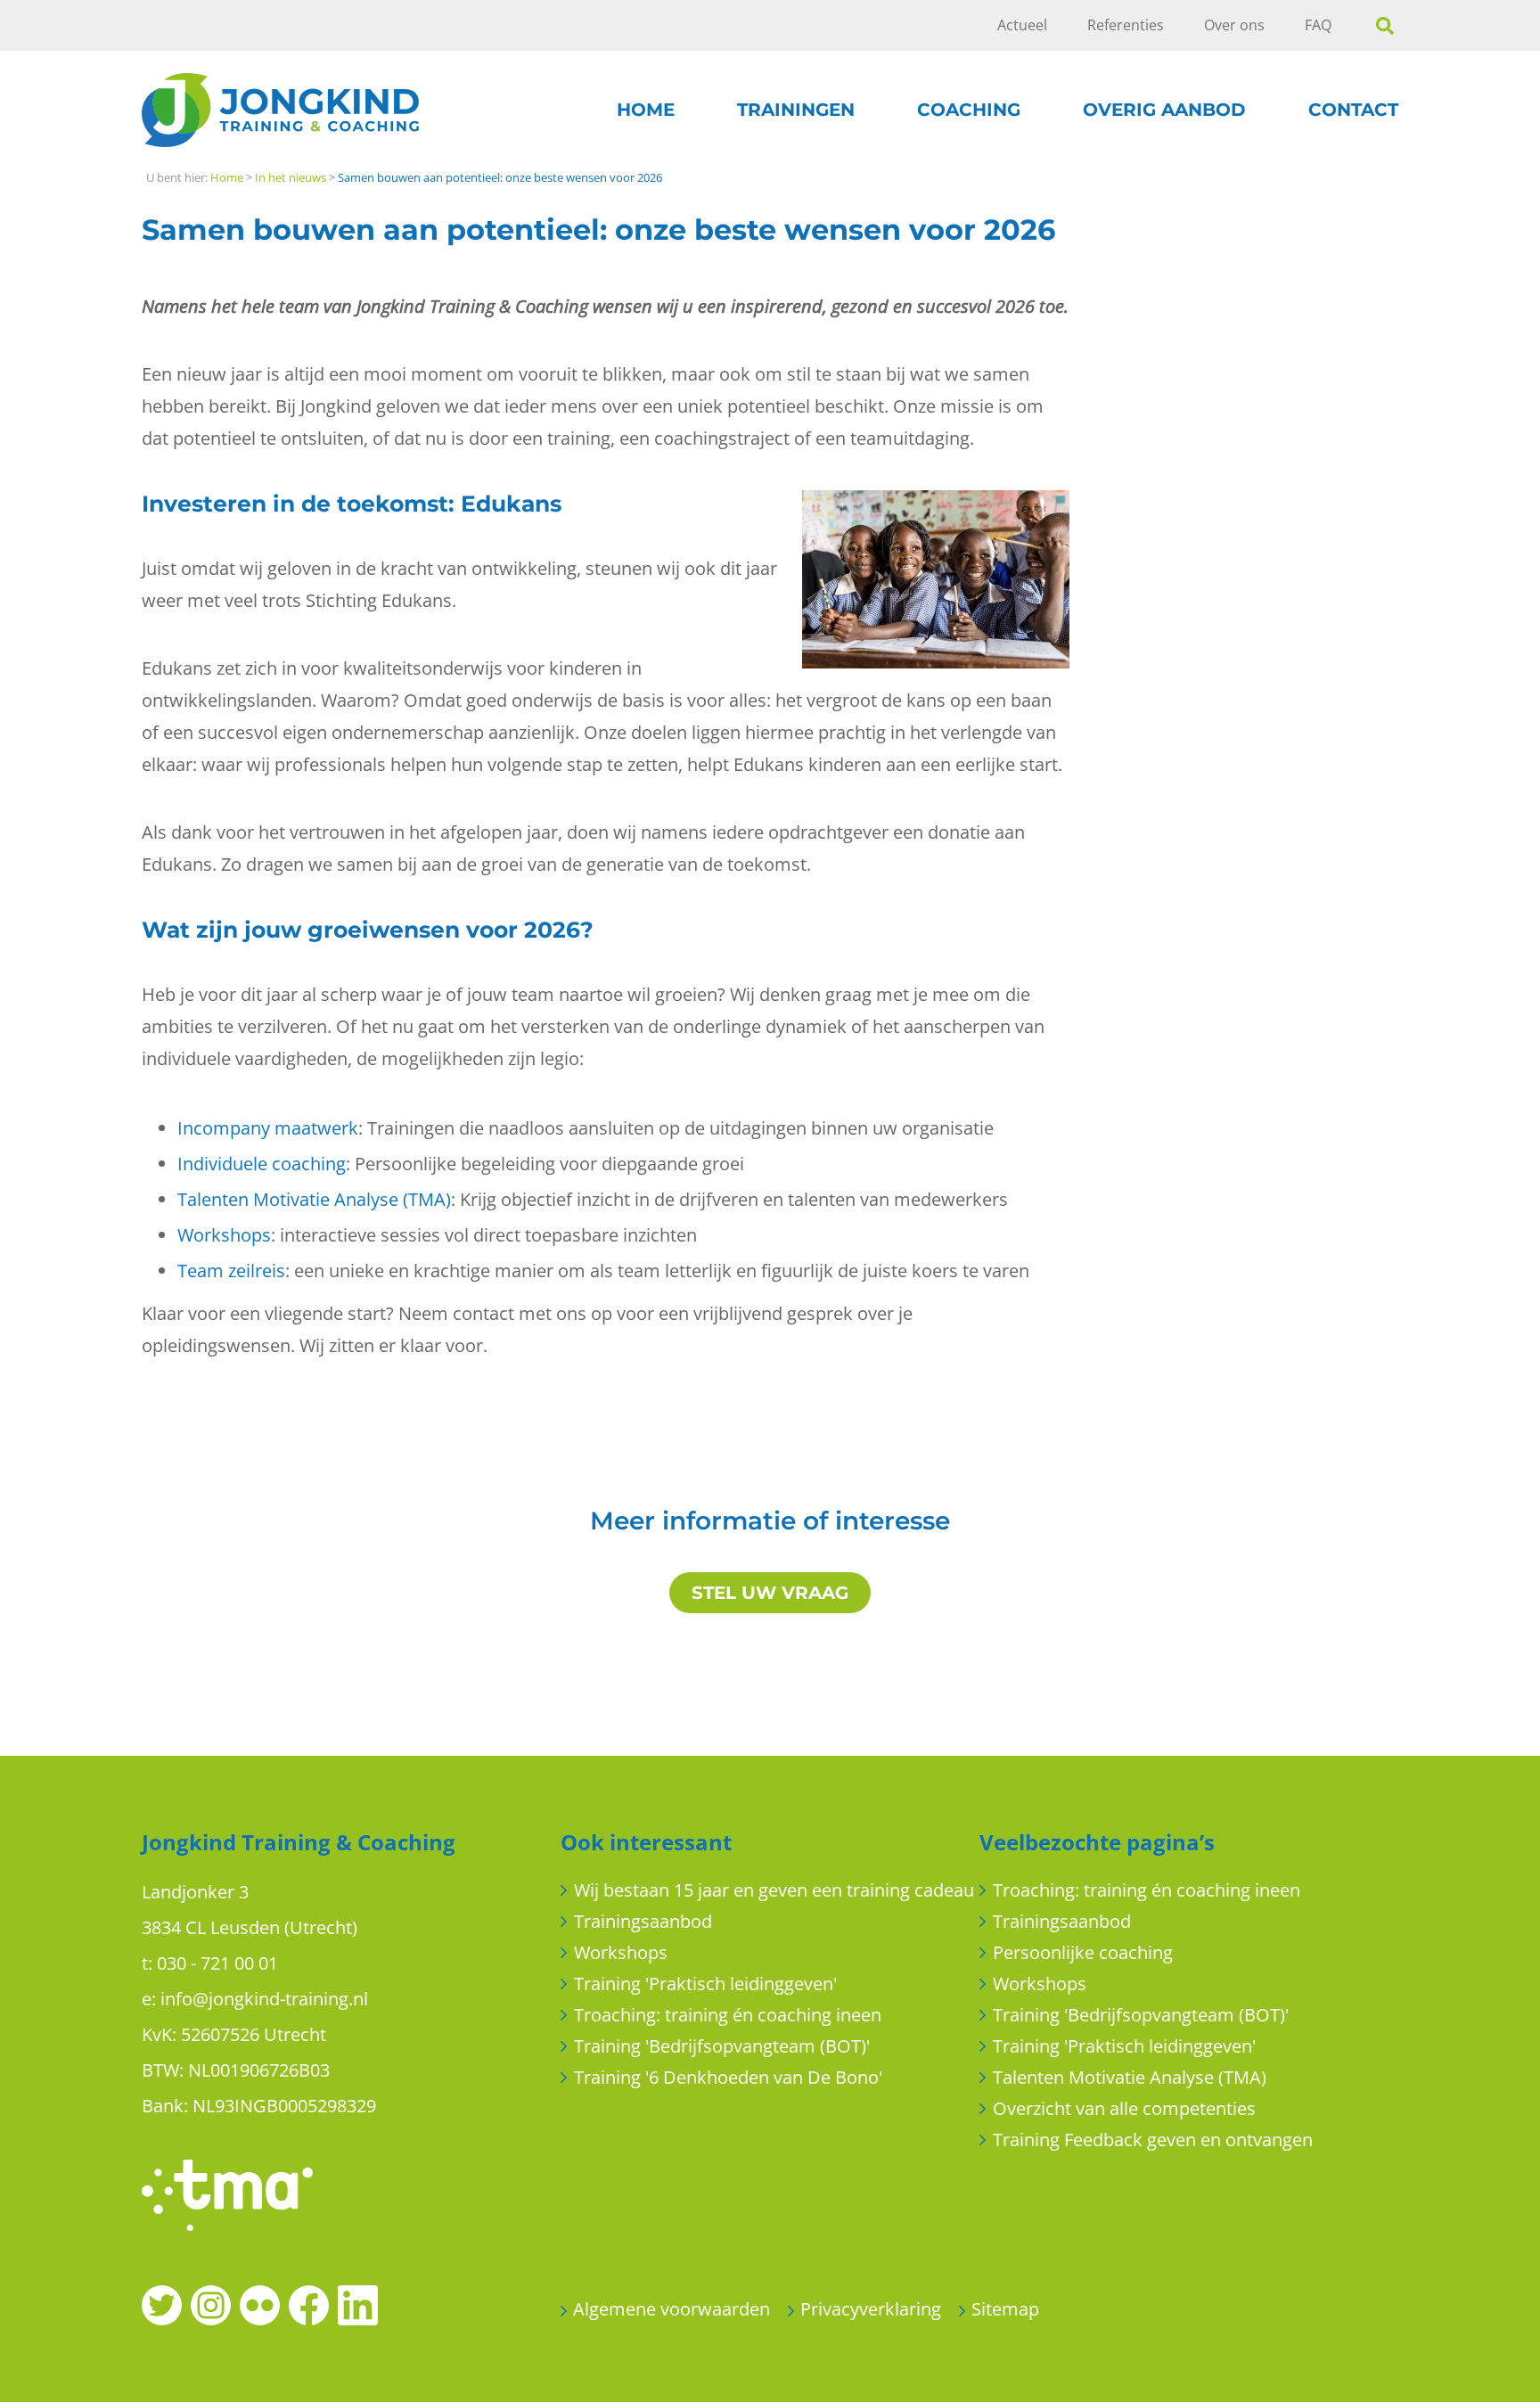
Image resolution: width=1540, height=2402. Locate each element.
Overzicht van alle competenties (1124, 2108)
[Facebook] (309, 2304)
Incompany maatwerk (268, 1128)
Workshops (224, 1235)
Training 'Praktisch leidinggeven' (705, 1984)
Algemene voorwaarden (672, 2309)
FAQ (1318, 25)
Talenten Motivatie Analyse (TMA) (314, 1199)
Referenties (1126, 25)
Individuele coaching (262, 1164)
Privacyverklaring (871, 2309)
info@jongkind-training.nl (264, 1999)
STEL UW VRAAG (770, 1593)
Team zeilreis (231, 1271)
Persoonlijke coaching (1083, 1952)
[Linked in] (358, 2304)
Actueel (1022, 25)
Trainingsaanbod (643, 1921)
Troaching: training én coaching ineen (728, 2015)
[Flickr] (260, 2304)
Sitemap (1005, 2309)
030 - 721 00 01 (217, 1963)
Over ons (1234, 25)
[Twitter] (162, 2304)
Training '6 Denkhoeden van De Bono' (728, 2077)
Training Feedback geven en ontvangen (1153, 2140)
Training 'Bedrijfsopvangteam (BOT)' (722, 2046)
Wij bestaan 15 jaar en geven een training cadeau (774, 1890)
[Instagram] (211, 2304)
